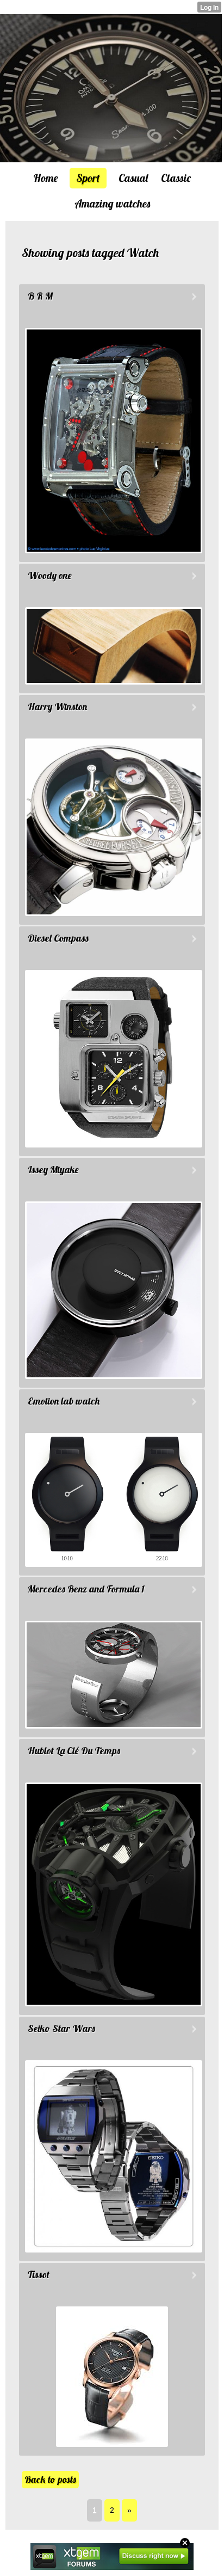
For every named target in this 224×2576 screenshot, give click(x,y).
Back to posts (50, 2479)
